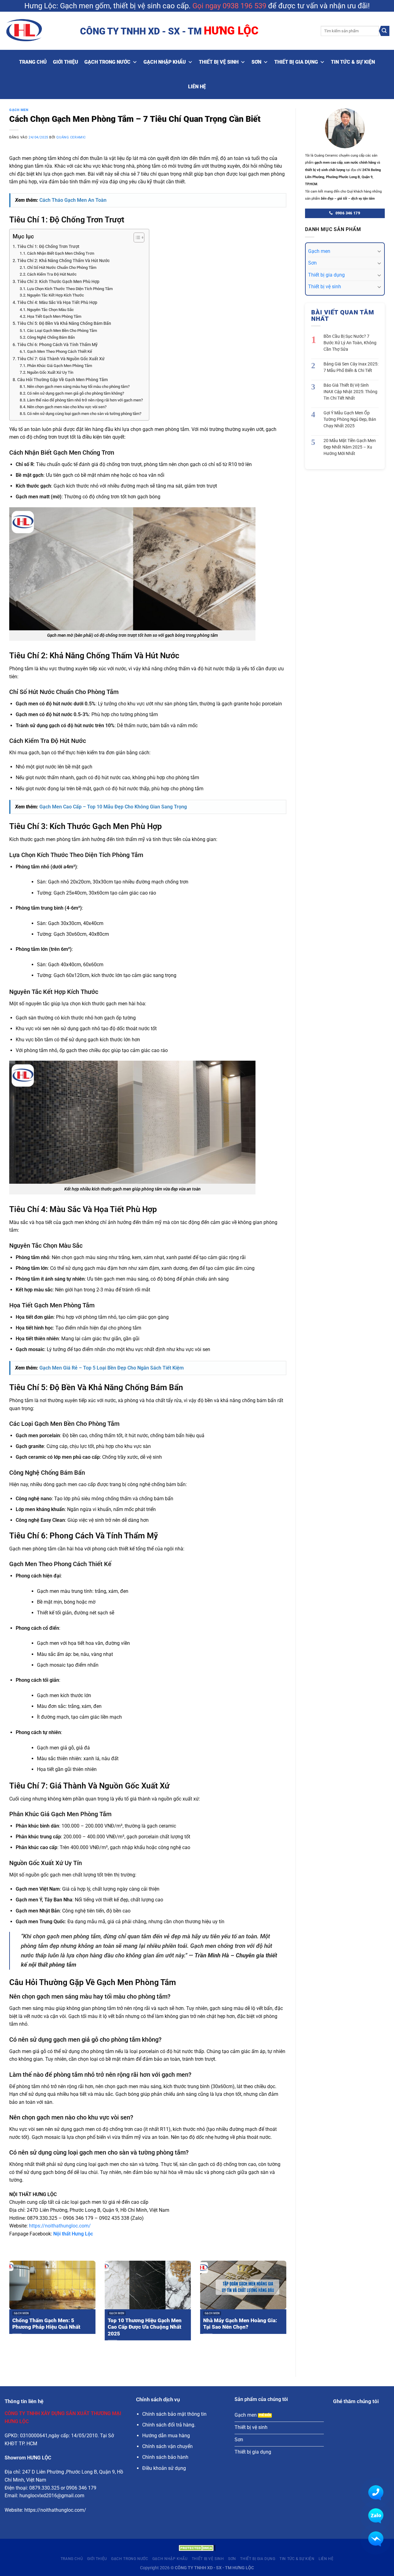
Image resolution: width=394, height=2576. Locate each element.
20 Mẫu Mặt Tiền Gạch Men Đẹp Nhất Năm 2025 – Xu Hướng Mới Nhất (350, 447)
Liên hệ (197, 87)
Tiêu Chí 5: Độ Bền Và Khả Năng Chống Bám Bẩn (64, 323)
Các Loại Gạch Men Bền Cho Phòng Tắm (62, 331)
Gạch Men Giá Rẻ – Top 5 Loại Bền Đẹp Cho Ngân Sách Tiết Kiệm (112, 1368)
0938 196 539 (244, 6)
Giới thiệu (66, 62)
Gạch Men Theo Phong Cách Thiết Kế (60, 351)
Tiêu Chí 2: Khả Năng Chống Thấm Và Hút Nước (63, 261)
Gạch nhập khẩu (165, 62)
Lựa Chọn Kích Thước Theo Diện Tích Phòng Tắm (70, 289)
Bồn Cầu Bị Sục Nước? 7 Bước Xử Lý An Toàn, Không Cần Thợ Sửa (350, 343)
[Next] (287, 2309)
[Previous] (8, 2309)
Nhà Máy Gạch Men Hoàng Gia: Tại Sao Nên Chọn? (240, 2324)
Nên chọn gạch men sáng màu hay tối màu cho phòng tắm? (78, 387)
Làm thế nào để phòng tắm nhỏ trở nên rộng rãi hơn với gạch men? (85, 400)
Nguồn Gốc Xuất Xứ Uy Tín (50, 372)
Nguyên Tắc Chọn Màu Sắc (50, 310)
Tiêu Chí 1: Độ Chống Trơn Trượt (48, 247)
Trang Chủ (33, 62)
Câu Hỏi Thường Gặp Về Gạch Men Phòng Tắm (62, 380)
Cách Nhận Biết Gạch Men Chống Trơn (61, 253)
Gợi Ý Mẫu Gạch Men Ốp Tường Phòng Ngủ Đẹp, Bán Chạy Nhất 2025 (350, 419)
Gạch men (319, 251)
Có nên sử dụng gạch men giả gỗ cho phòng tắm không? (76, 393)
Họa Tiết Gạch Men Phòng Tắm (54, 316)
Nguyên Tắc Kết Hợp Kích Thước (56, 295)
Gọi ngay (207, 6)
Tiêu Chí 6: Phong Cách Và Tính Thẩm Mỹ (57, 345)
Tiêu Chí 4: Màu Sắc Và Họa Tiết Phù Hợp (57, 303)
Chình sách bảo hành (165, 2457)
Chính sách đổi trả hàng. (169, 2425)
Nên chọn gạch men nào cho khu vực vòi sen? (67, 407)
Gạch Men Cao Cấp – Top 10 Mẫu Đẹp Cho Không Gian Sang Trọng (113, 807)
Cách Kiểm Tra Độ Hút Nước (52, 274)
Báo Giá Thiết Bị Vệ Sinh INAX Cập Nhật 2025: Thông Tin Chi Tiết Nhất (350, 392)
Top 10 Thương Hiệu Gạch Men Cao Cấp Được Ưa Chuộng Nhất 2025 (145, 2327)
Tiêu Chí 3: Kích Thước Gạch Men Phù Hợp (58, 282)
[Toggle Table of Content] (136, 237)
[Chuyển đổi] (379, 251)
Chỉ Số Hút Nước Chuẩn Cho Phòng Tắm (62, 267)
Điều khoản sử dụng (164, 2468)
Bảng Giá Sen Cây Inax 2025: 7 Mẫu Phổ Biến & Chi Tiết (351, 367)
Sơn (256, 62)
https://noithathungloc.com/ (60, 2226)
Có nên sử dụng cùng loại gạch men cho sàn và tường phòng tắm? (84, 414)
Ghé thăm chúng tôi (356, 2401)
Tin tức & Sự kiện (353, 62)
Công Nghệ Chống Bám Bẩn (51, 337)
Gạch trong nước (107, 62)
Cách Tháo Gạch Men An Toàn (73, 200)
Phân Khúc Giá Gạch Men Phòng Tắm (60, 366)
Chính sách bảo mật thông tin (174, 2414)
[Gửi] (384, 31)
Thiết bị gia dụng (296, 62)
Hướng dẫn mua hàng (166, 2436)
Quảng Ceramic (71, 137)
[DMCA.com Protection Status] (197, 2548)
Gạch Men (19, 110)
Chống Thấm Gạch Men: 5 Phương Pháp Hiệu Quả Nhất (46, 2324)
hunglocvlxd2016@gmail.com (52, 2496)
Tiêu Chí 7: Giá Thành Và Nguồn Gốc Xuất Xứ (61, 359)
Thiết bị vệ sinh (219, 62)
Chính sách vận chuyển (167, 2446)
